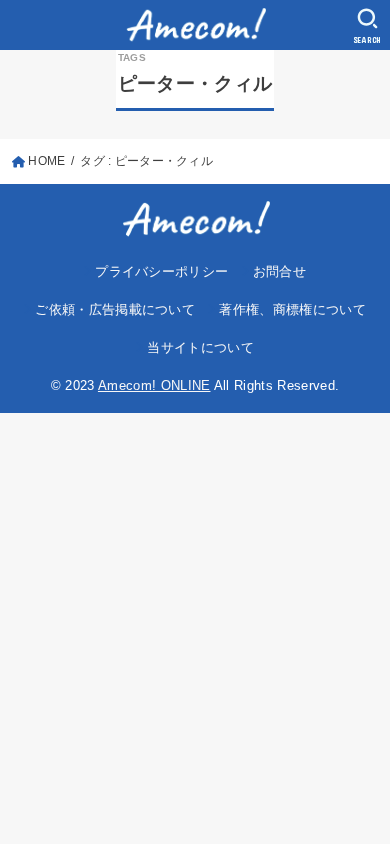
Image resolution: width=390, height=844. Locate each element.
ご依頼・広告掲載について (115, 309)
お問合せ (279, 271)
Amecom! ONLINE (154, 385)
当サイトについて (200, 347)
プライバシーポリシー (161, 271)
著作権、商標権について (292, 309)
